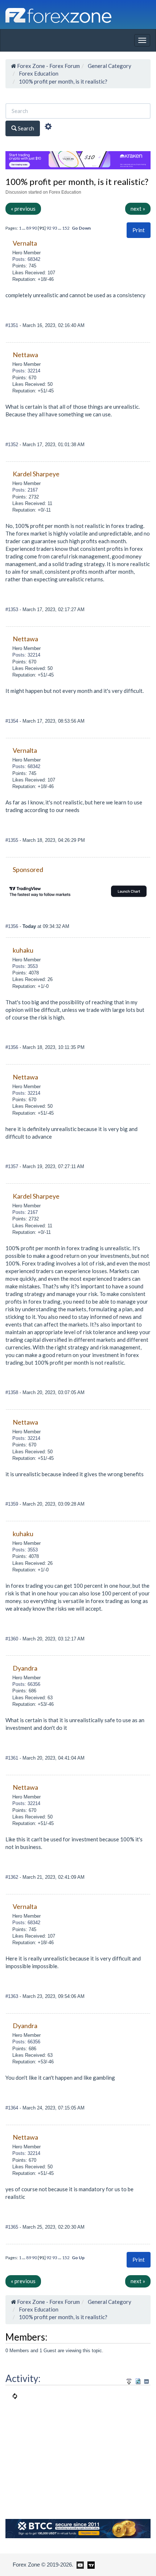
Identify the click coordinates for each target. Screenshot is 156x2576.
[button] (139, 230)
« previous (23, 209)
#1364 (13, 2108)
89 (29, 228)
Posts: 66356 (26, 1684)
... (24, 228)
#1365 (13, 2227)
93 (55, 228)
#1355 (13, 840)
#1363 (13, 1996)
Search (25, 128)
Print (139, 230)
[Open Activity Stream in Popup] (129, 2380)
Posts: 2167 (25, 490)
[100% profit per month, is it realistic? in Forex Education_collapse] (146, 2381)
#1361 (13, 1758)
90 (34, 228)
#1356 (13, 926)
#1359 (13, 1504)
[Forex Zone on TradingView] (90, 2564)
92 (49, 228)
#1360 (13, 1639)
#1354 (13, 721)
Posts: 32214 (26, 371)
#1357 (13, 1166)
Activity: (23, 2378)
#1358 (13, 1392)
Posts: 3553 (25, 966)
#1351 (13, 325)
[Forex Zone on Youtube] (79, 2564)
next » (138, 209)
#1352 (13, 445)
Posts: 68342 (26, 259)
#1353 (13, 609)
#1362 (13, 1877)
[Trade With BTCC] (78, 2528)
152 (66, 228)
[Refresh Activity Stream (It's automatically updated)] (138, 2380)
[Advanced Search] (48, 128)
